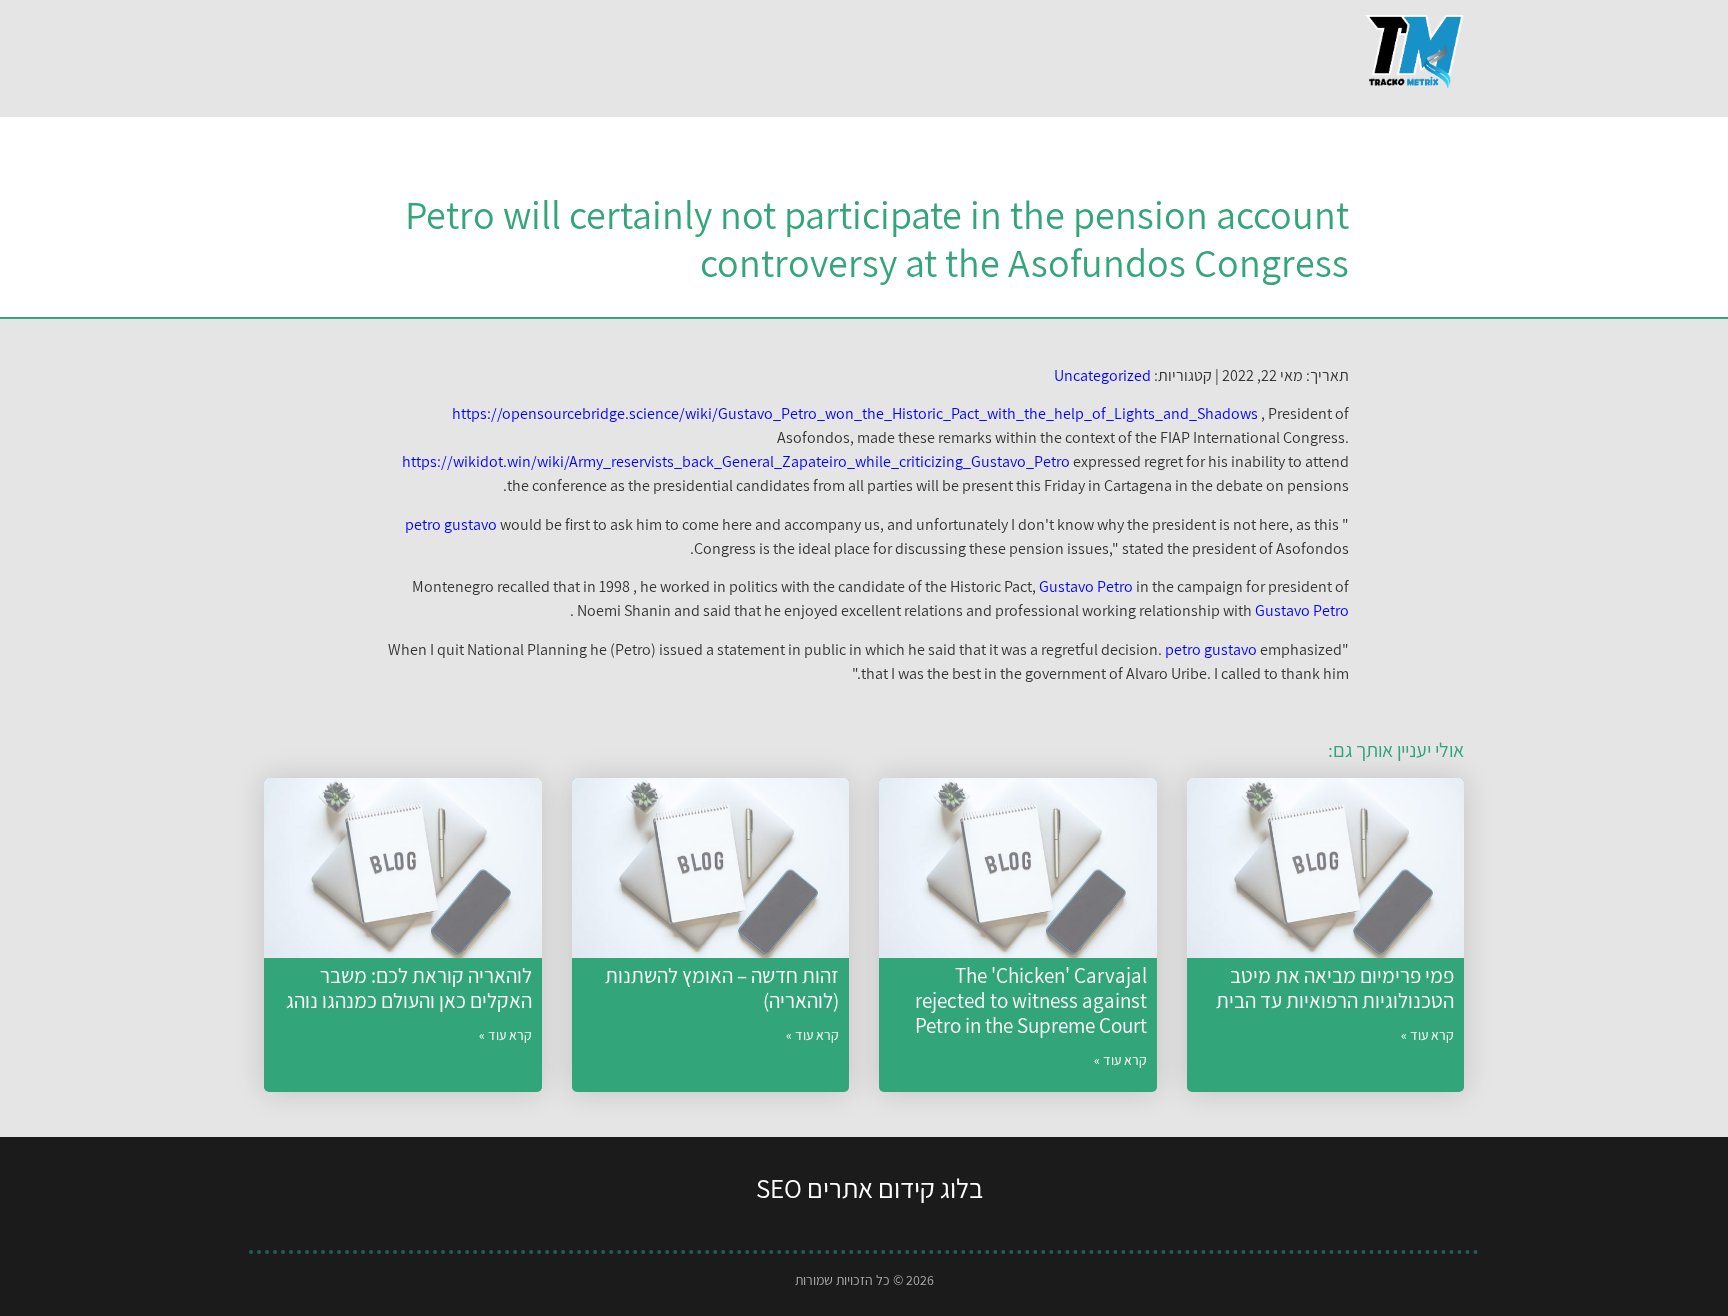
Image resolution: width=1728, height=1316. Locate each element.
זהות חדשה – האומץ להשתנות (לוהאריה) (722, 988)
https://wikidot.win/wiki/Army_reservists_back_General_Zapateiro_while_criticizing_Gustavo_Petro (736, 461)
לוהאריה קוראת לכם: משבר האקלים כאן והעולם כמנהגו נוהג (409, 988)
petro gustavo (451, 524)
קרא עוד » (1427, 1035)
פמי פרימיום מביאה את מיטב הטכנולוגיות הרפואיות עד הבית (1335, 988)
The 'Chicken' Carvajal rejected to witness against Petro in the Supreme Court (1031, 1000)
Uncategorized (1102, 375)
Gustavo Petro (1086, 586)
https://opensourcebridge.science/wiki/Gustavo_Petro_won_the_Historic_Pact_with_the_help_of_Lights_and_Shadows (855, 413)
